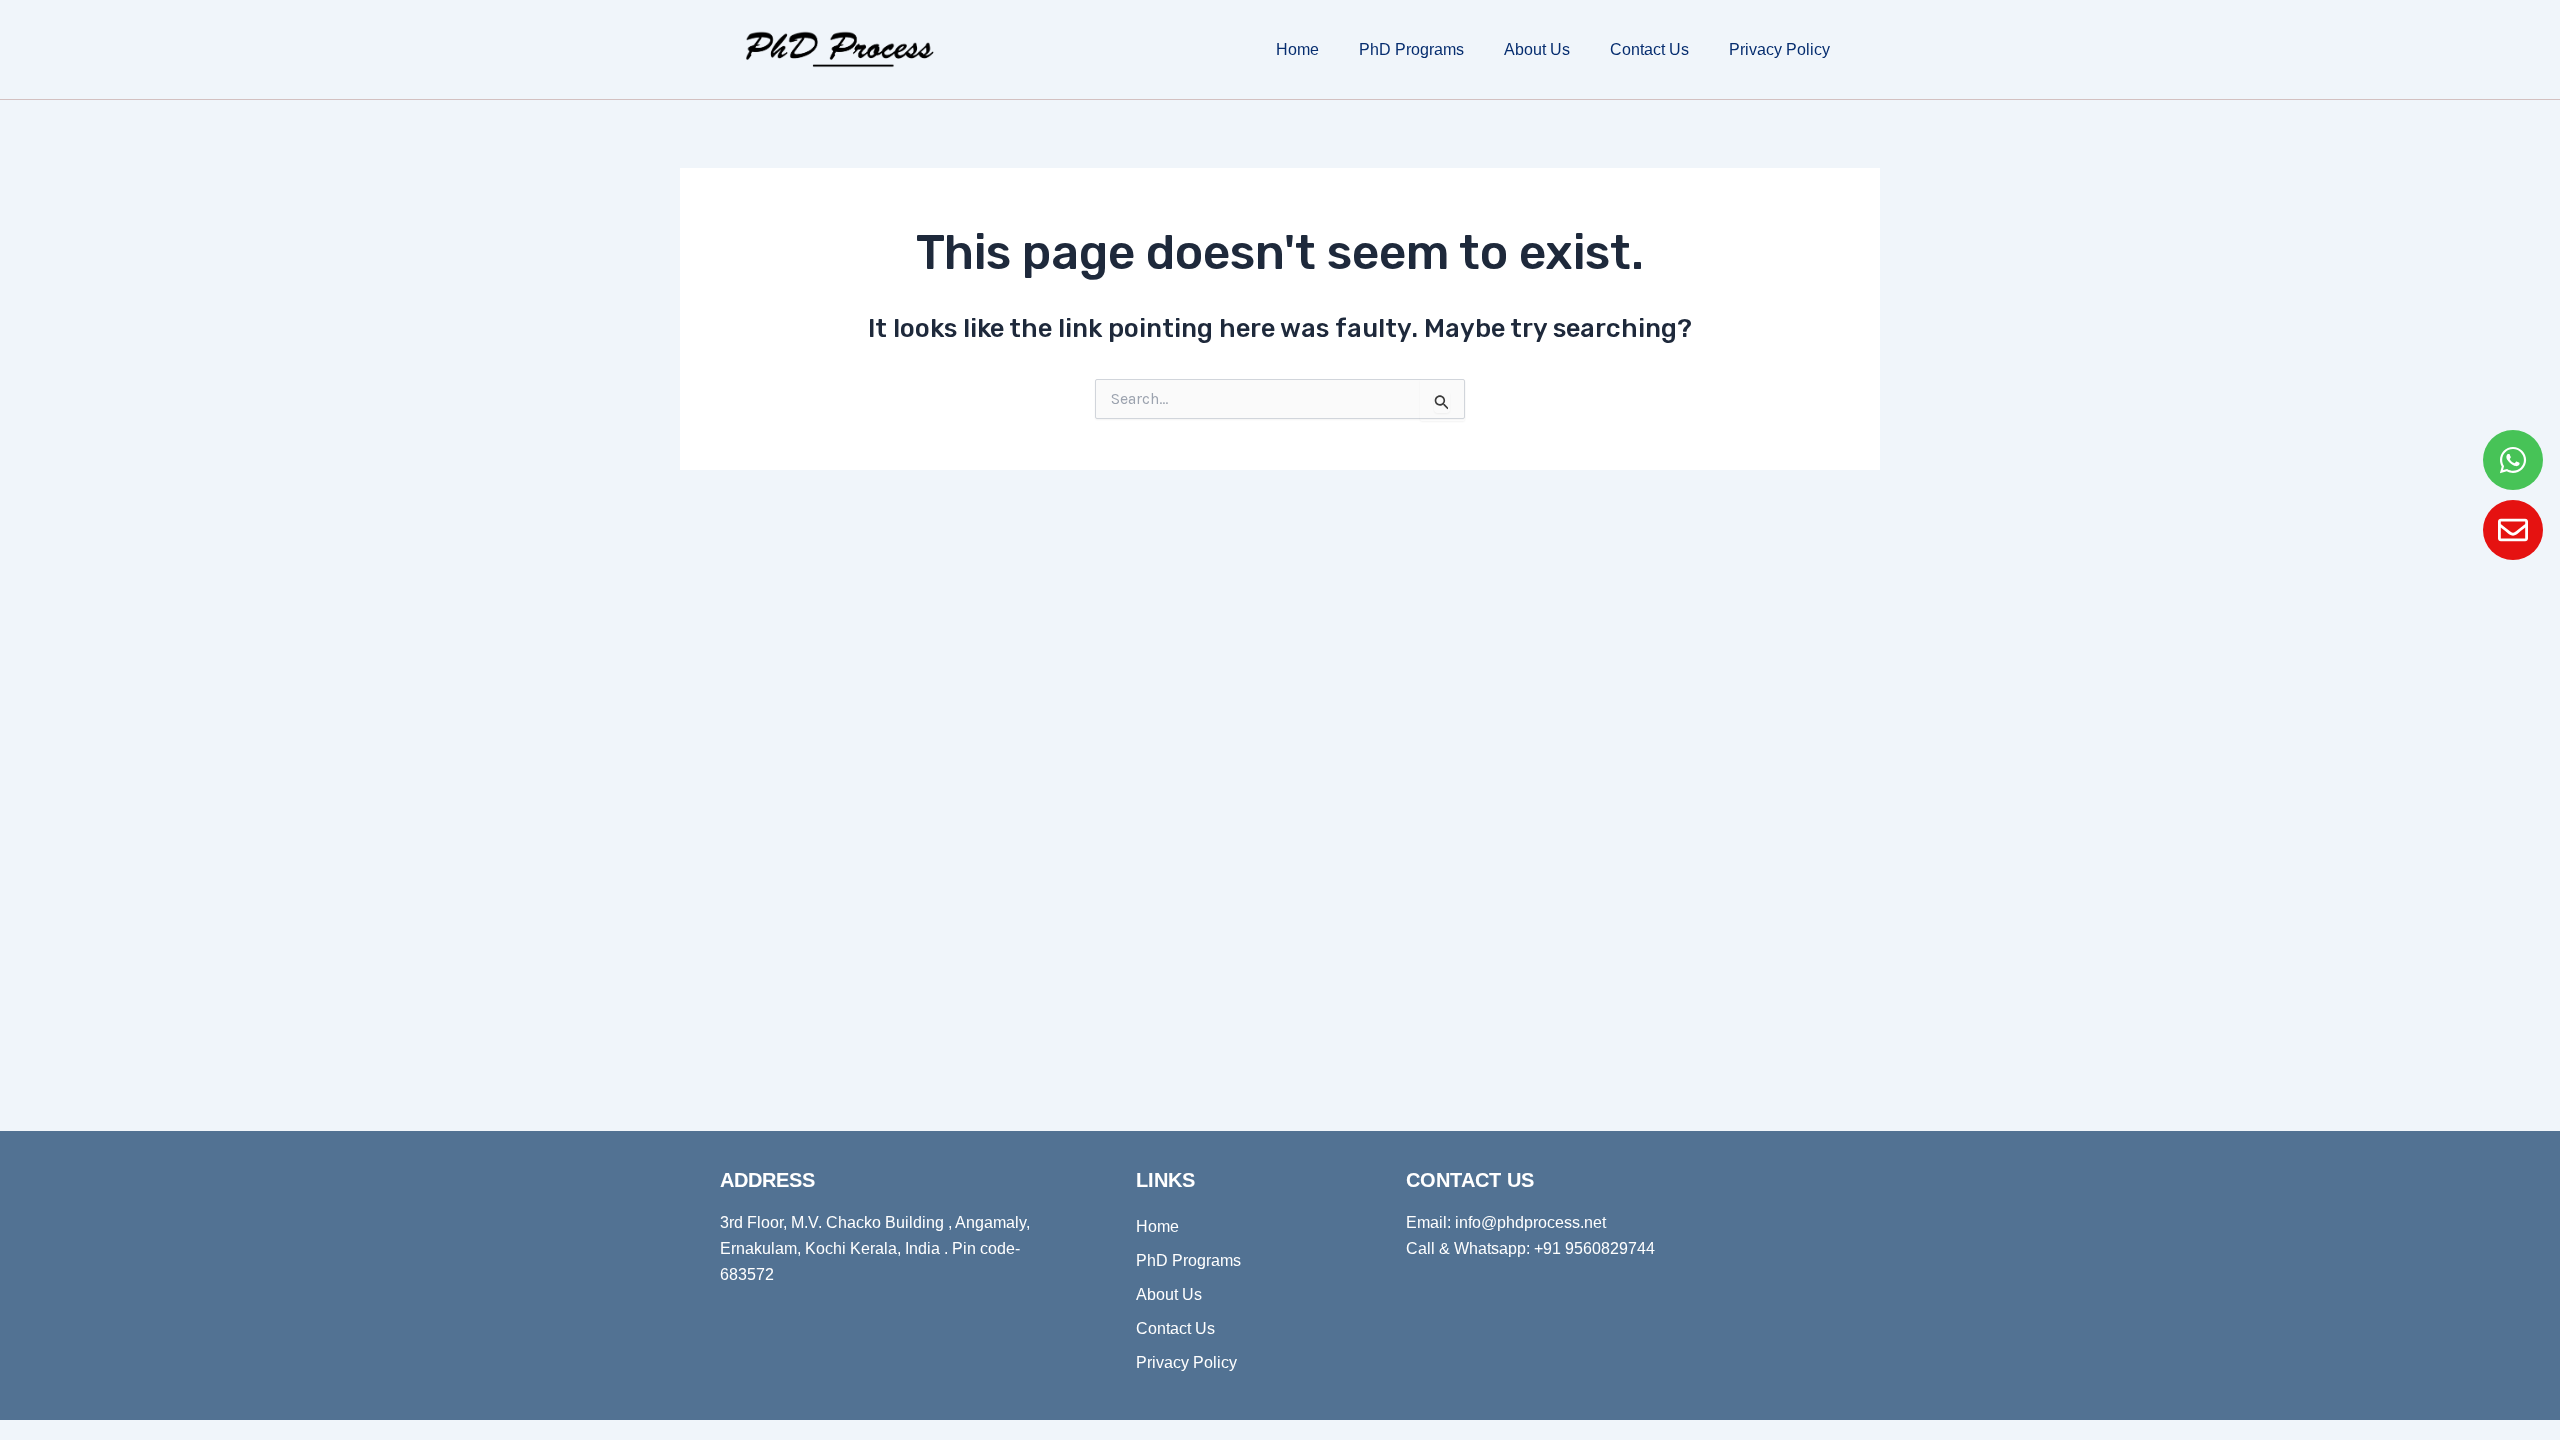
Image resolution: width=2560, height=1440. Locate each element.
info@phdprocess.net (1530, 1222)
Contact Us (1649, 49)
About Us (1537, 49)
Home (1297, 49)
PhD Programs (1411, 49)
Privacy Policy (1779, 49)
